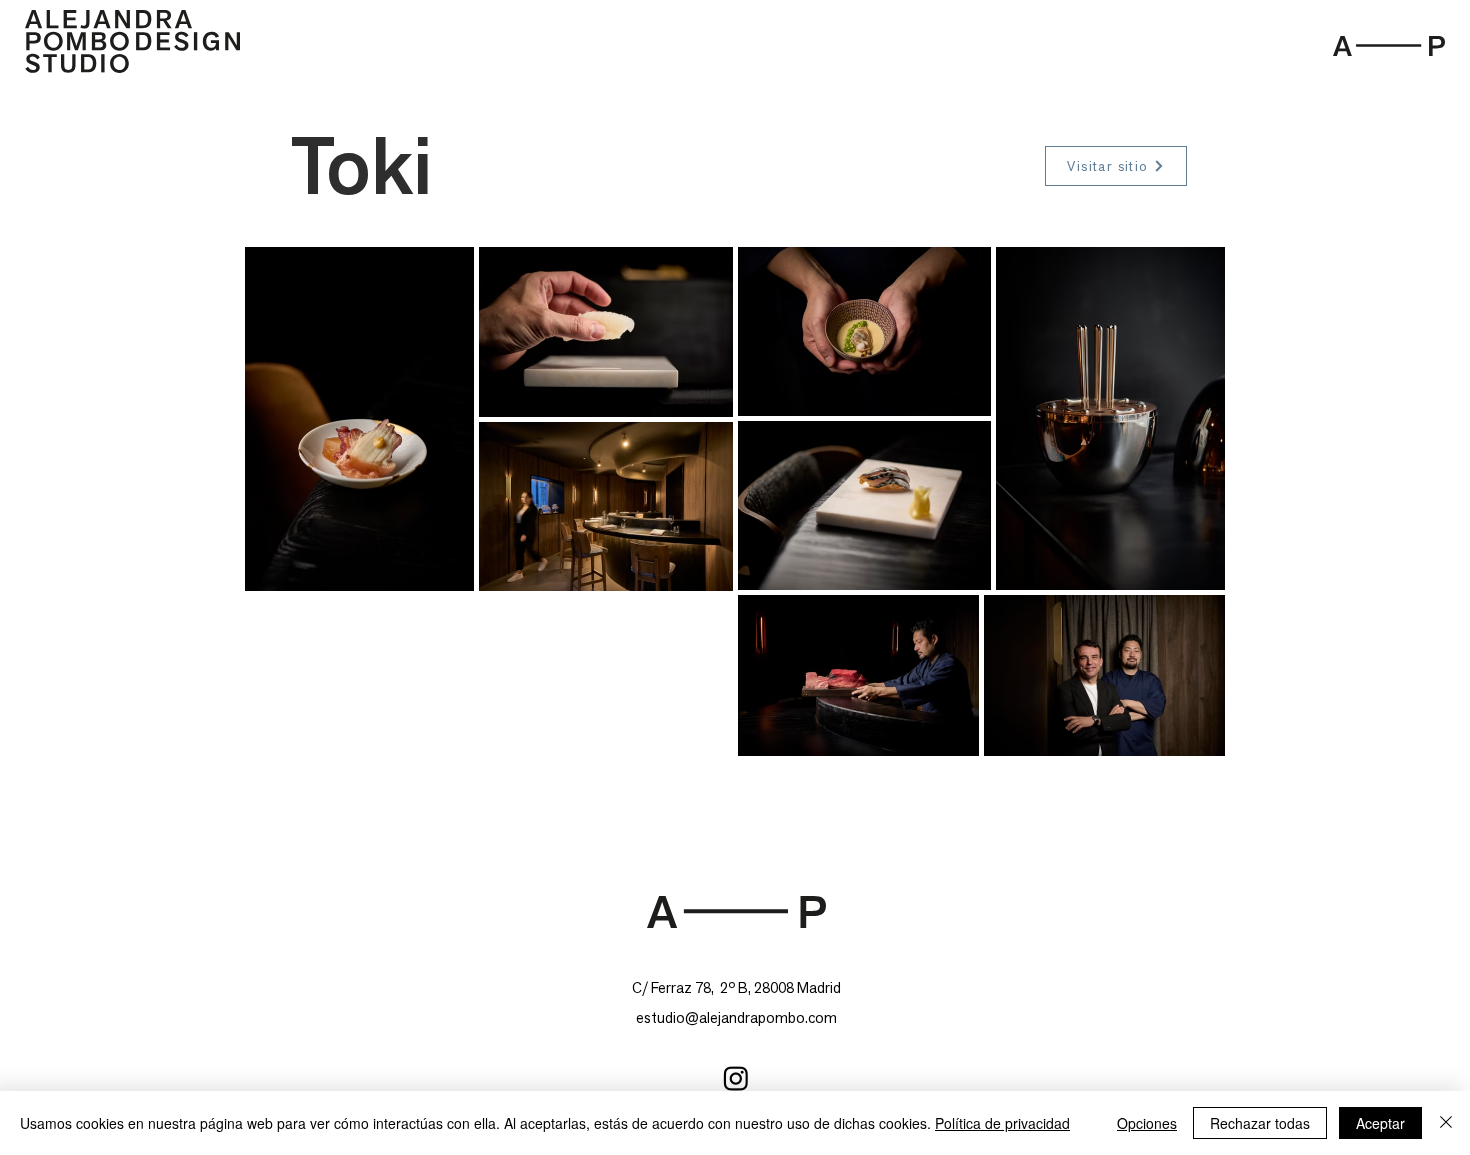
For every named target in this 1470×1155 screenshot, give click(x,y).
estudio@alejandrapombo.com (736, 1017)
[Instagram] (736, 1078)
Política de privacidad (1002, 1123)
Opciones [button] (1147, 1123)
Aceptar (1380, 1123)
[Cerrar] (1446, 1123)
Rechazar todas (1260, 1123)
